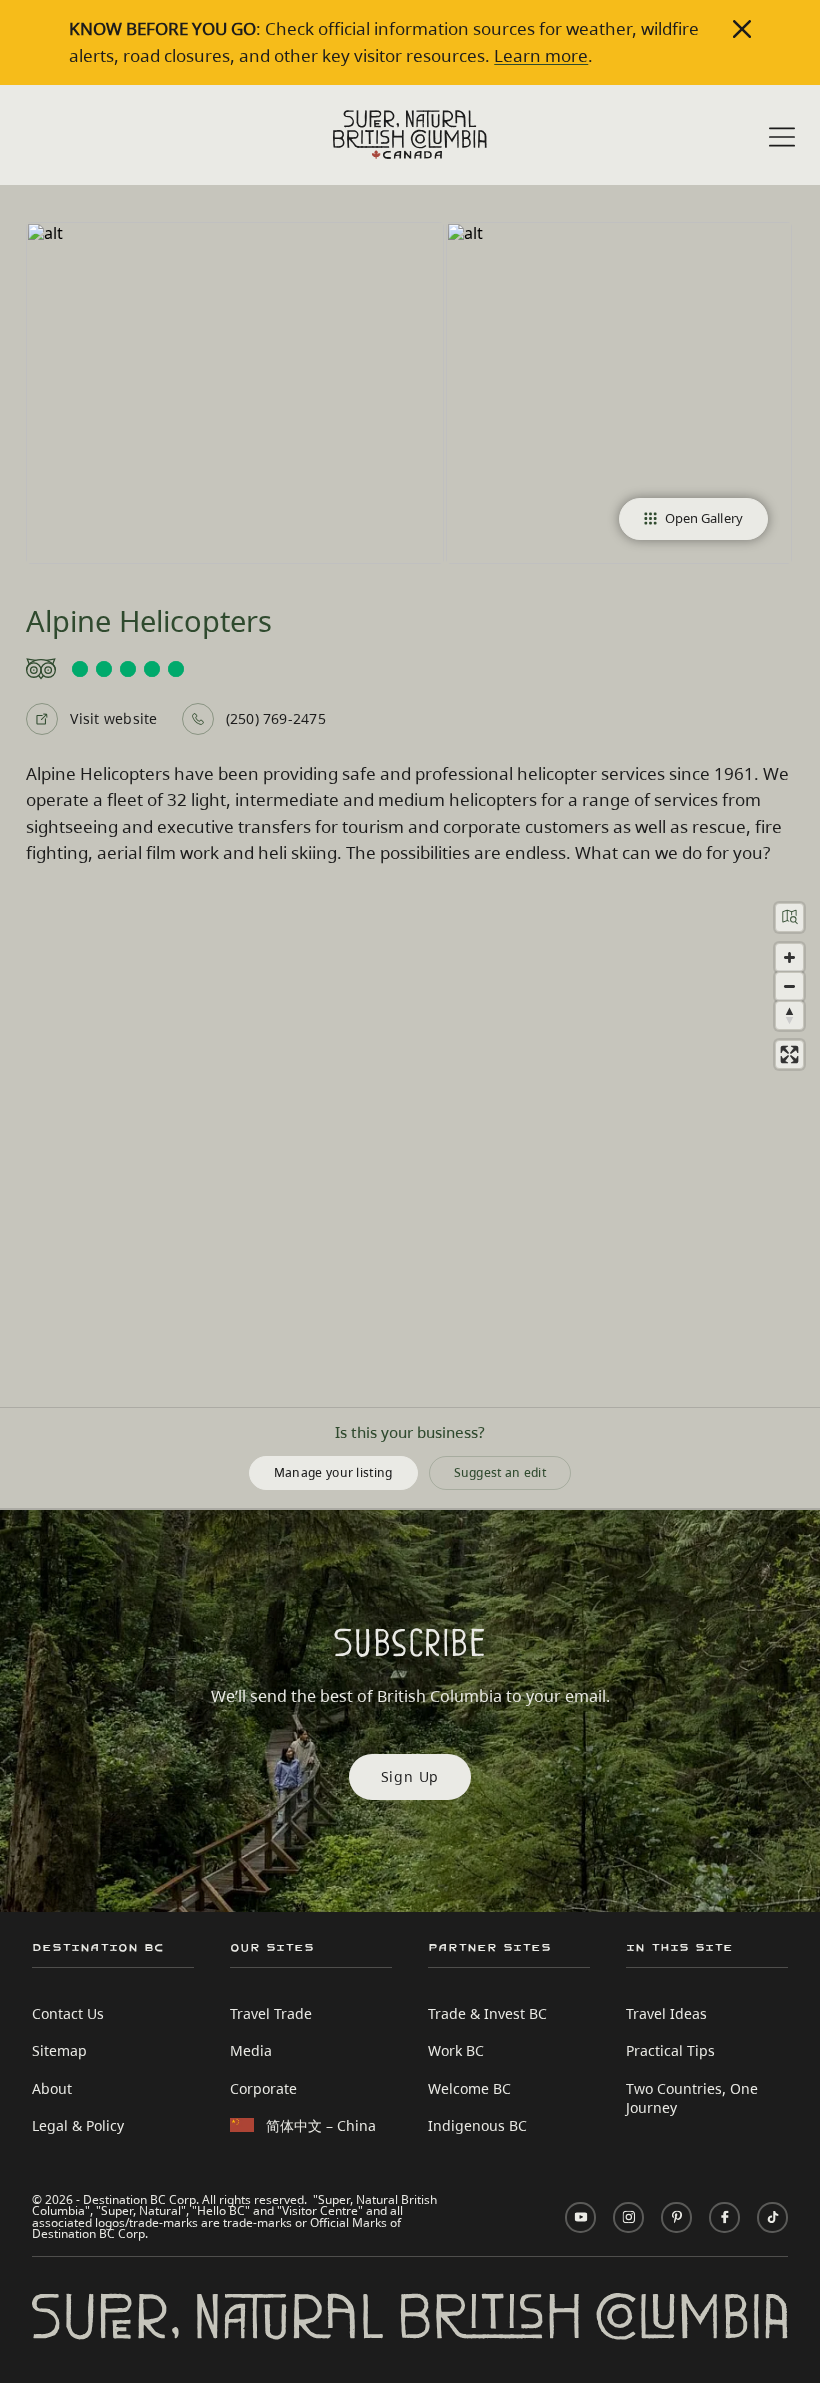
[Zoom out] (789, 986)
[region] (410, 1147)
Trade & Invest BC (487, 2013)
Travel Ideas (666, 2013)
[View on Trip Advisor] (409, 669)
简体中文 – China (321, 2125)
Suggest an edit (500, 1472)
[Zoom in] (789, 957)
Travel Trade (271, 2013)
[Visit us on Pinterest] (676, 2217)
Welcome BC (469, 2088)
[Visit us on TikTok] (772, 2217)
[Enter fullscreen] (789, 1054)
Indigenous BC (477, 2125)
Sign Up (410, 1776)
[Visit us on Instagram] (628, 2217)
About (52, 2088)
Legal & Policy (78, 2125)
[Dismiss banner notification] (742, 29)
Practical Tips (670, 2050)
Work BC (456, 2050)
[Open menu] (782, 137)
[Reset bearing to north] (789, 1015)
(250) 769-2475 (276, 718)
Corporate (263, 2088)
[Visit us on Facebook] (724, 2217)
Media (251, 2050)
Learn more (541, 55)
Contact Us (68, 2013)
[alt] (234, 392)
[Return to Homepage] (410, 134)
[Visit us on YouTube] (580, 2217)
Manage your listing (333, 1472)
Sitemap (59, 2050)
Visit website (113, 718)
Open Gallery (704, 518)
